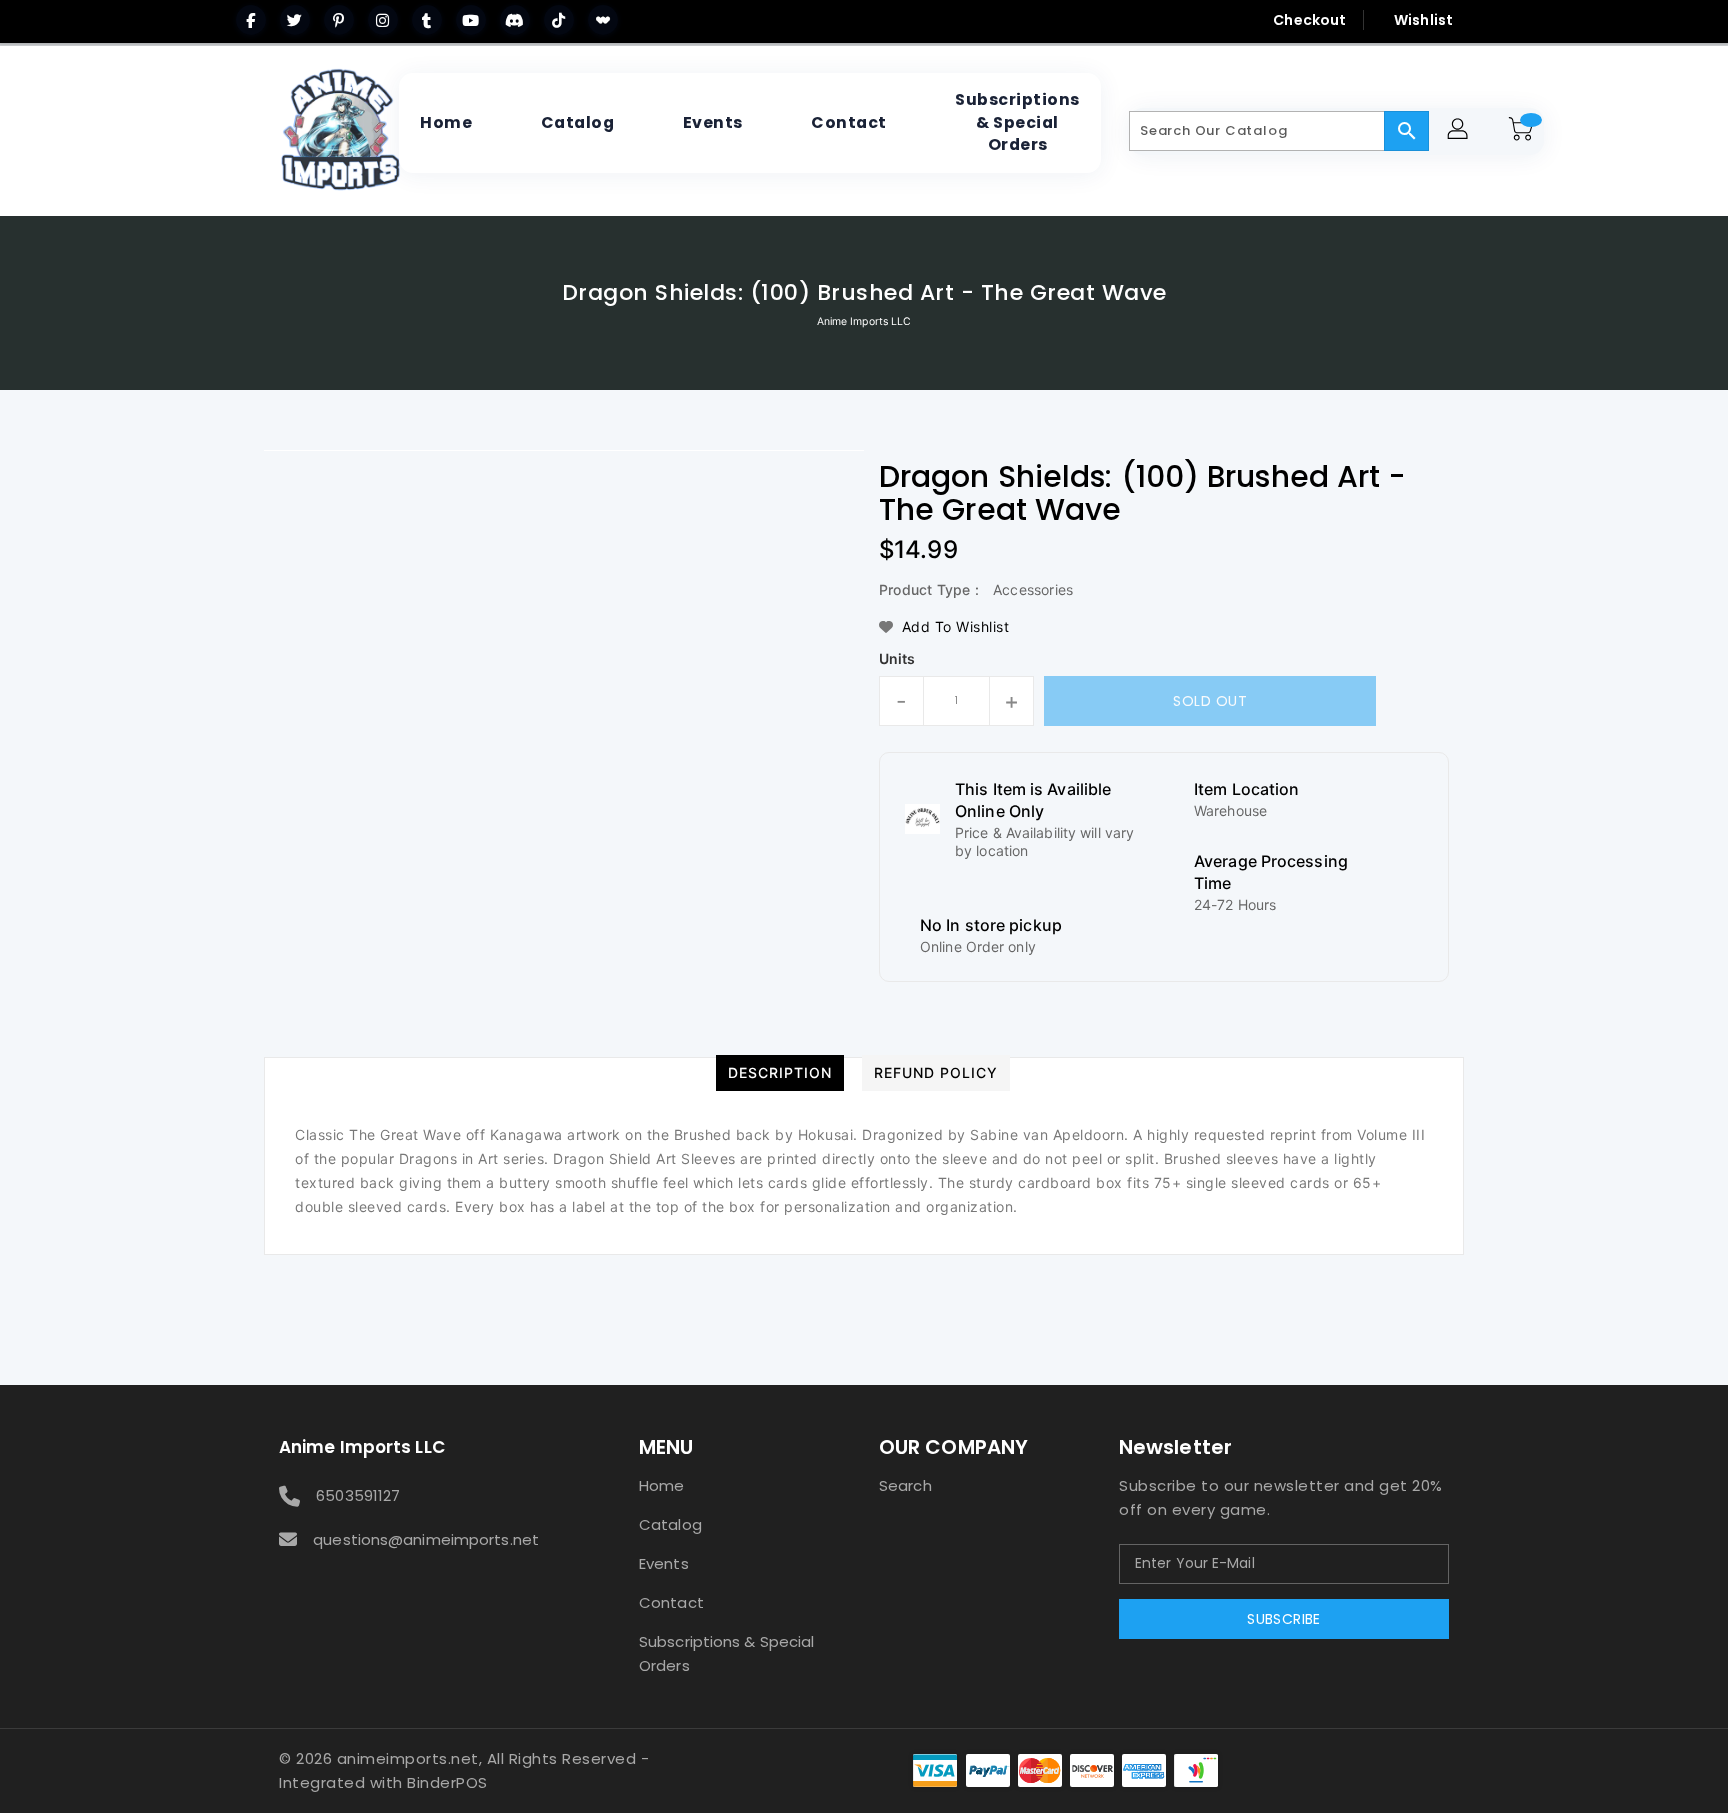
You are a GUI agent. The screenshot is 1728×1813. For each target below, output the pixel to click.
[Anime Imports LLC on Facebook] (251, 20)
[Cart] (1524, 131)
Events (664, 1563)
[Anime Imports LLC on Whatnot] (603, 20)
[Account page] (1460, 131)
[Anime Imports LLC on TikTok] (559, 20)
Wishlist (1423, 20)
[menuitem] (446, 123)
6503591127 (358, 1495)
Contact (671, 1602)
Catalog (670, 1524)
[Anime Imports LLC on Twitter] (295, 20)
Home (661, 1485)
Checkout (1309, 20)
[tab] (780, 1073)
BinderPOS (447, 1782)
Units (897, 659)
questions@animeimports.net (426, 1539)
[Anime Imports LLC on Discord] (515, 20)
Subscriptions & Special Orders (726, 1653)
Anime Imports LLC (864, 321)
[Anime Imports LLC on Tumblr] (427, 20)
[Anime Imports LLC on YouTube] (471, 20)
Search (905, 1485)
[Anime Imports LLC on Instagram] (383, 20)
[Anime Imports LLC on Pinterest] (339, 20)
